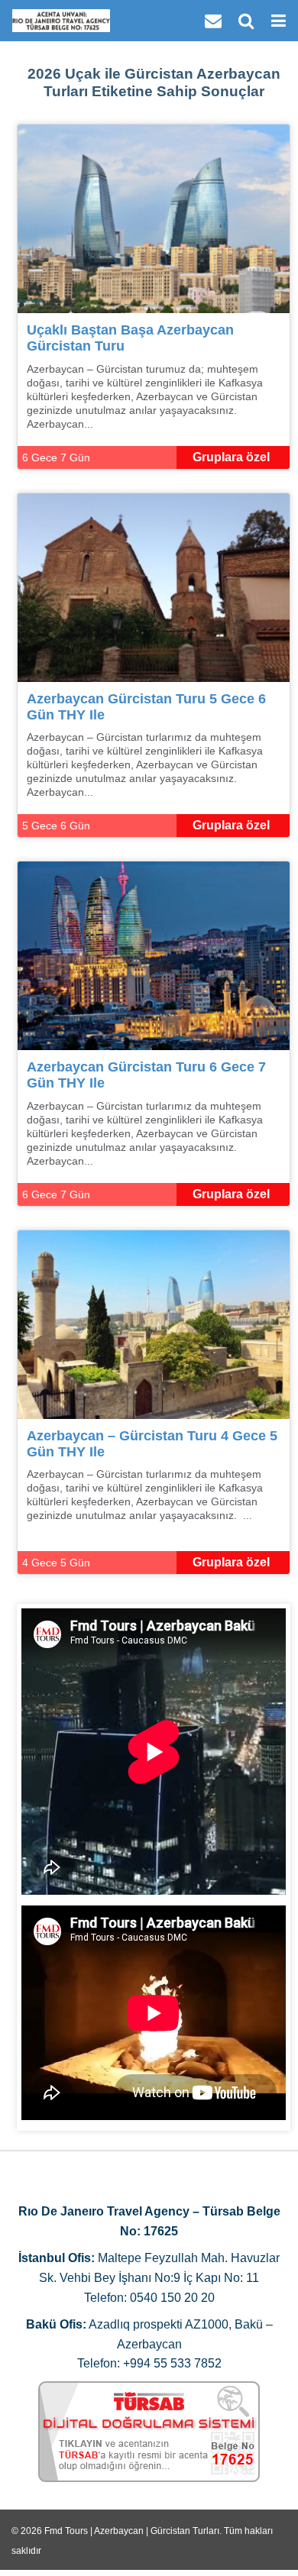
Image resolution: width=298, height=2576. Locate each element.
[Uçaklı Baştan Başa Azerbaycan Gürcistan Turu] (154, 218)
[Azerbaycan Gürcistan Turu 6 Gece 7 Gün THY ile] (154, 955)
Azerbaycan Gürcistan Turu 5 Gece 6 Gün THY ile (146, 707)
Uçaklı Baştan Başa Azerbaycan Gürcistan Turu (130, 338)
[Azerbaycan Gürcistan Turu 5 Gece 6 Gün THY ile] (154, 586)
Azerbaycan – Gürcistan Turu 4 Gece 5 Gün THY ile (152, 1444)
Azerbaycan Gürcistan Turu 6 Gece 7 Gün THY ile (146, 1075)
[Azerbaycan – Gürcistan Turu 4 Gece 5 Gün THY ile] (154, 1324)
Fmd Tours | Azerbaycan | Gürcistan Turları (132, 2531)
